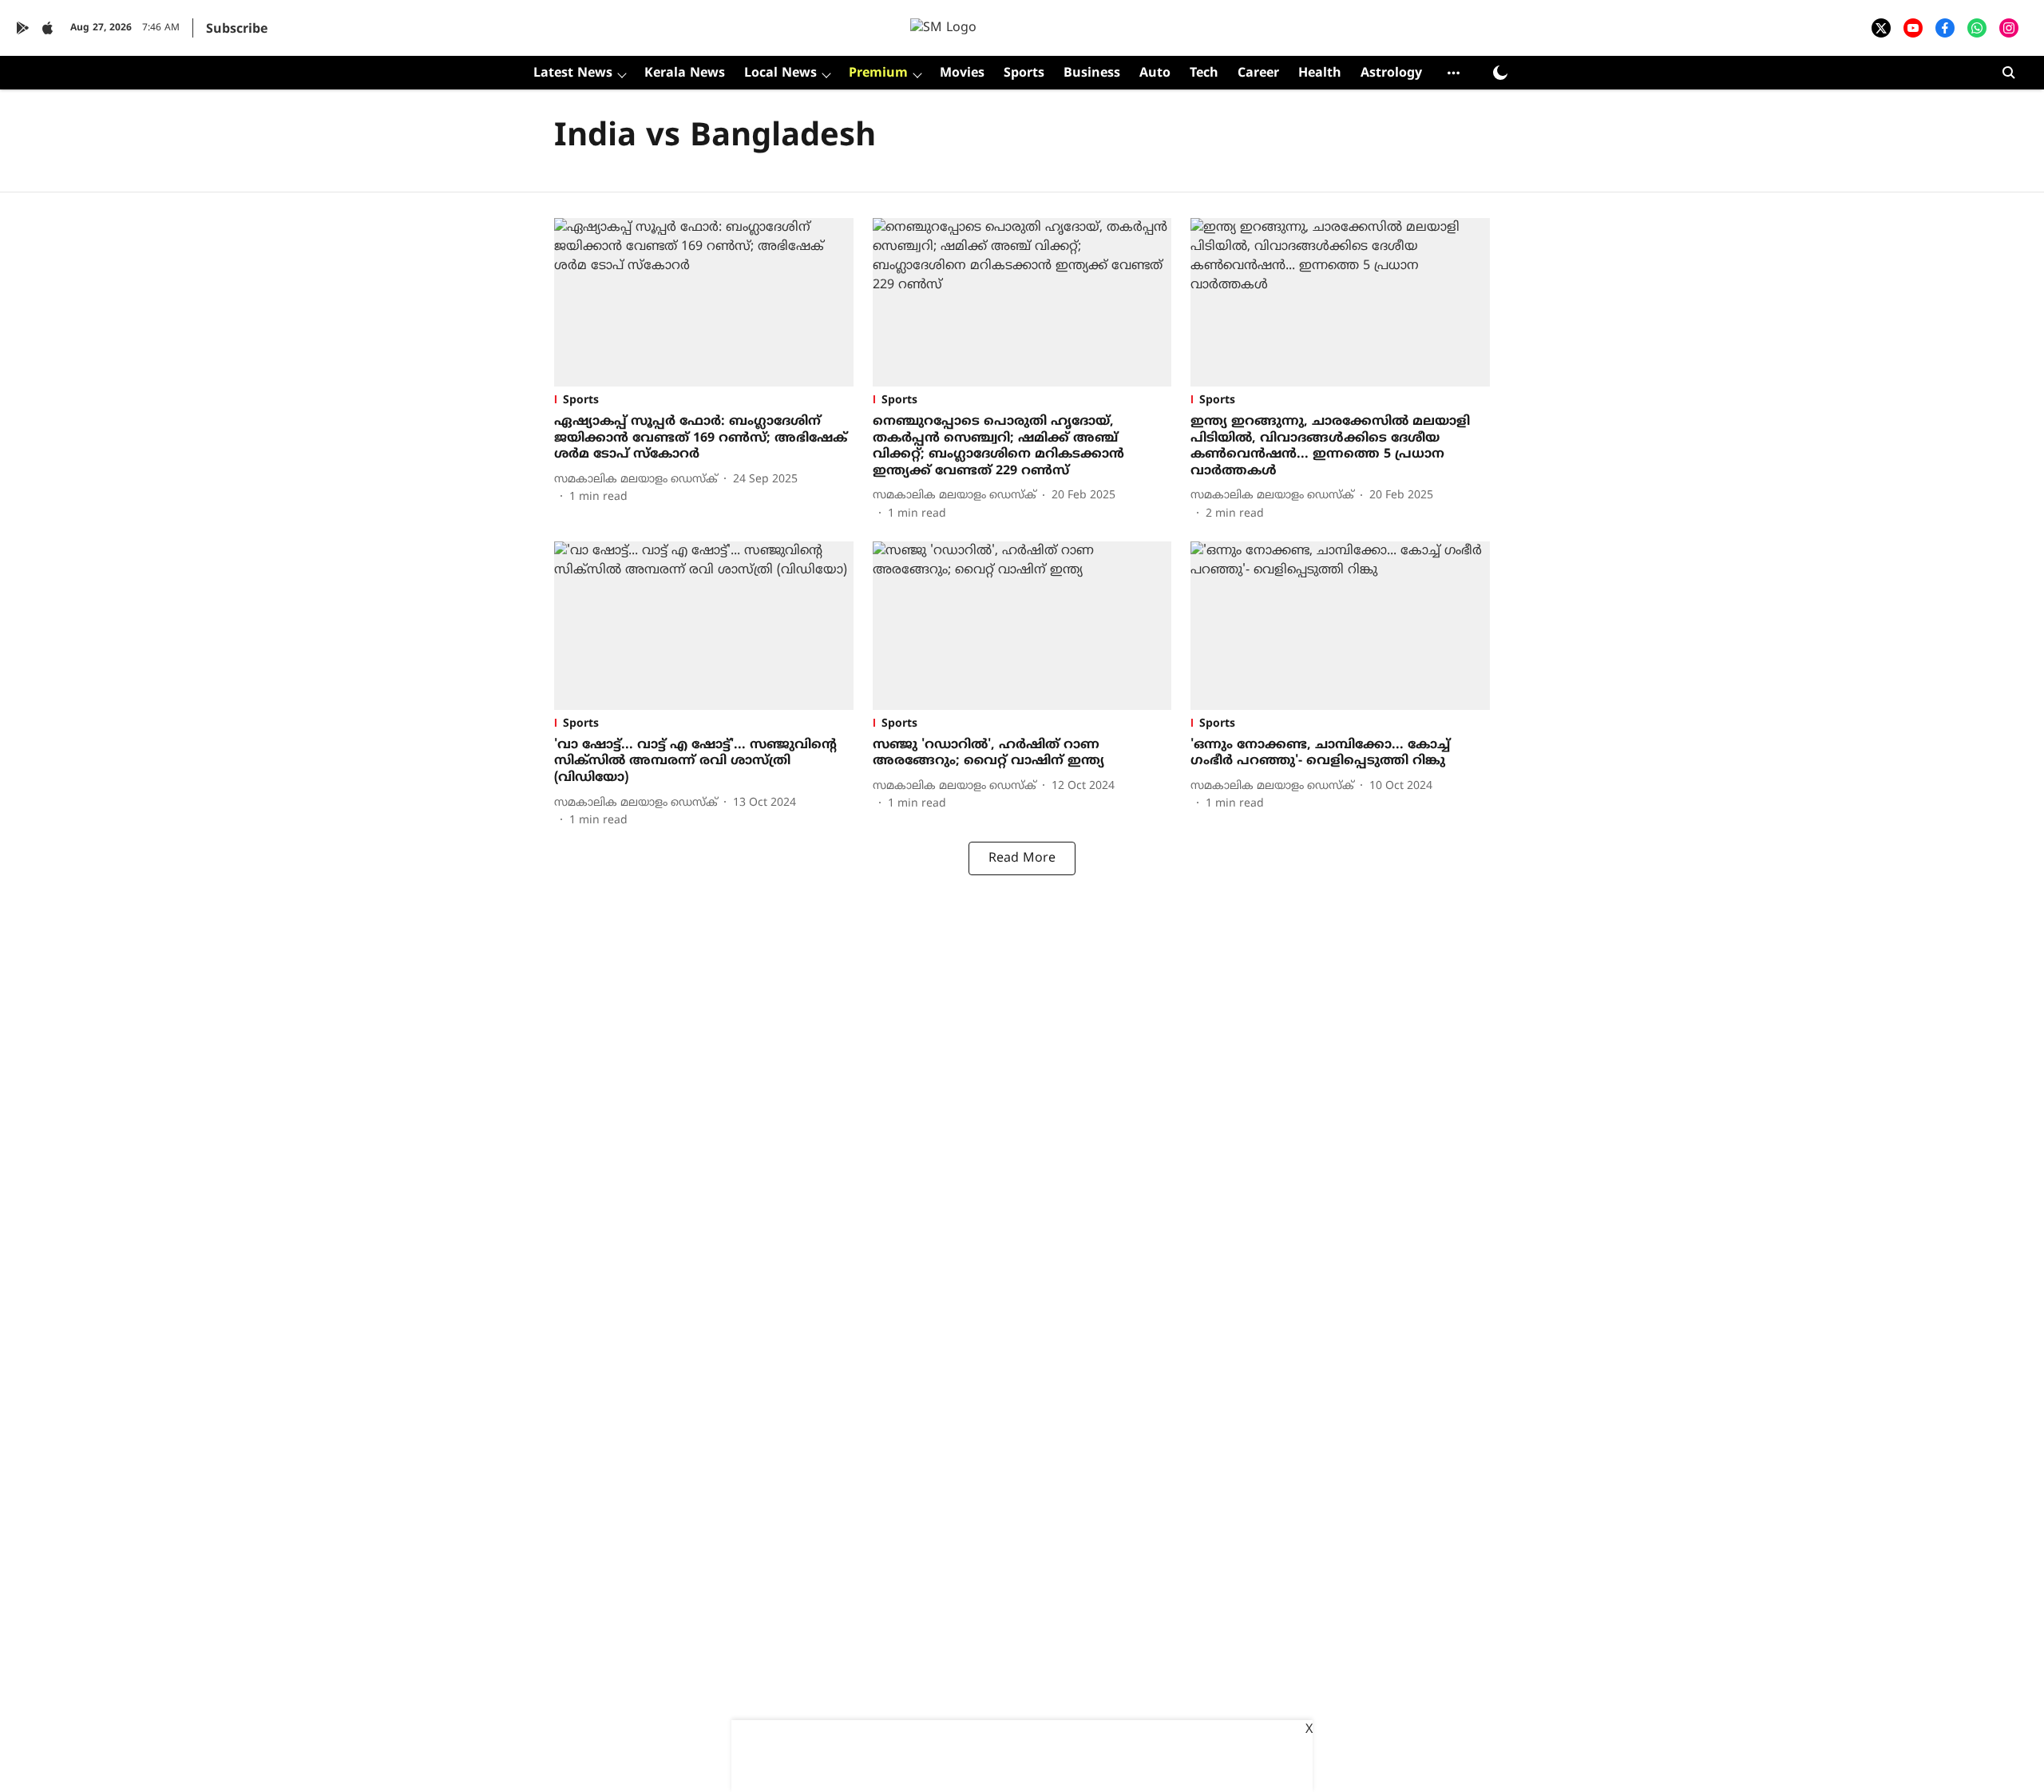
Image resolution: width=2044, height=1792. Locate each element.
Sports (1024, 73)
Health (1320, 73)
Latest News (573, 73)
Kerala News (685, 73)
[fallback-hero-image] (704, 302)
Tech (1204, 73)
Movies (962, 73)
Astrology (1391, 73)
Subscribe (237, 30)
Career (1258, 73)
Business (1092, 73)
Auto (1155, 73)
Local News (780, 73)
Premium (878, 73)
